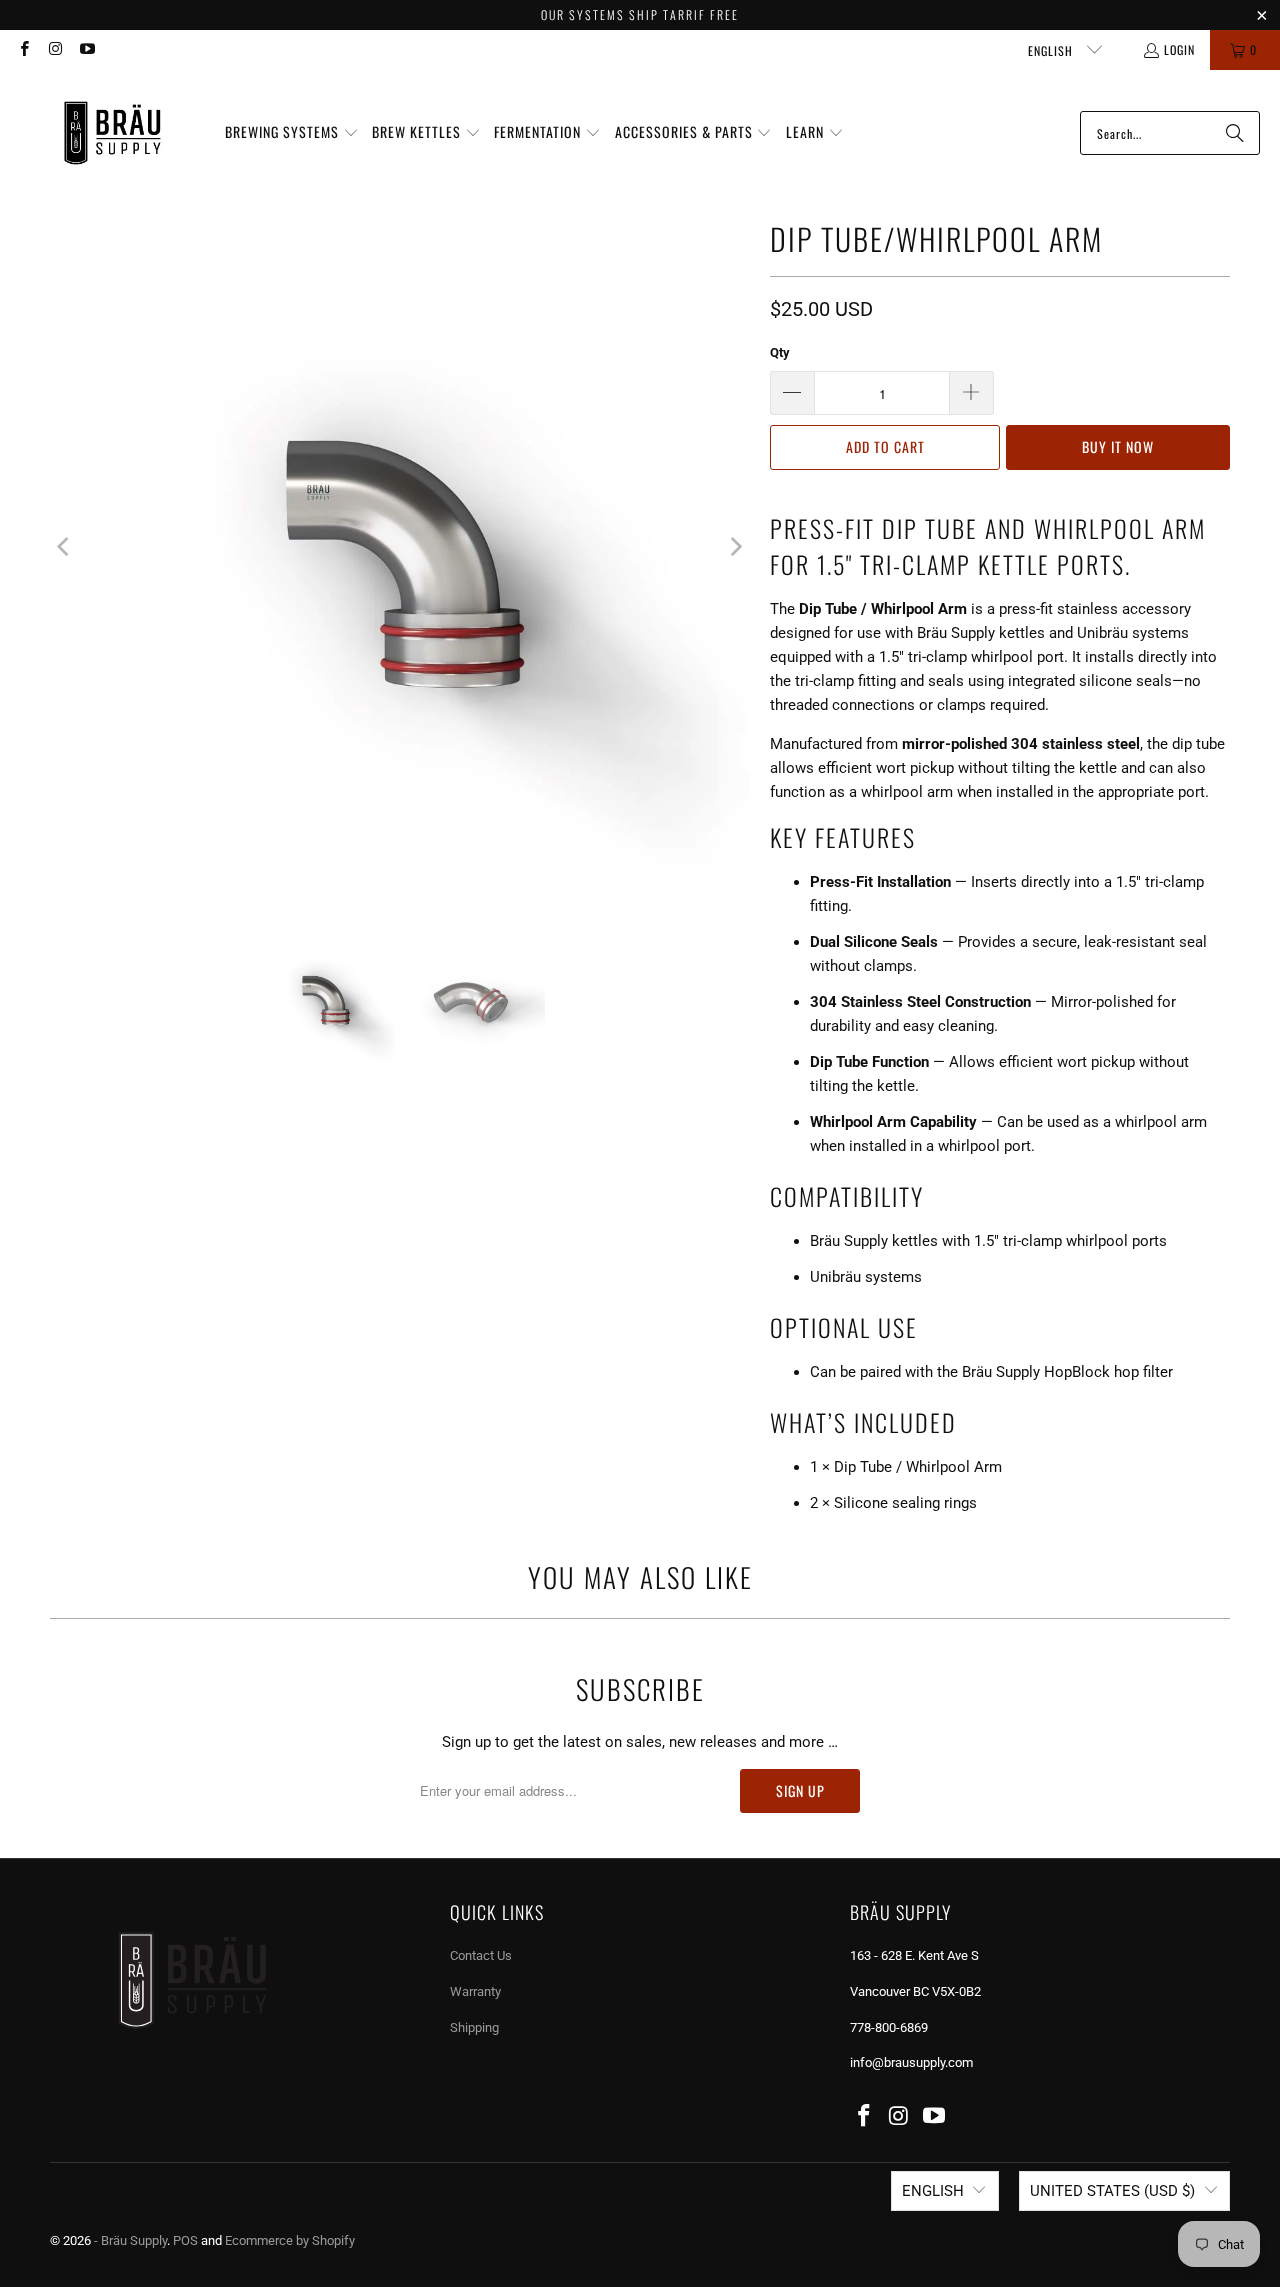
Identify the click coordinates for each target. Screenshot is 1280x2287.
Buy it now (1118, 446)
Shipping (474, 2027)
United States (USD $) (1112, 2191)
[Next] (735, 547)
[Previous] (65, 547)
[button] (292, 133)
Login (1179, 49)
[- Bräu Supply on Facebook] (23, 49)
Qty (780, 352)
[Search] (1235, 133)
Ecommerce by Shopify (290, 2240)
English (1052, 50)
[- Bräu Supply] (112, 133)
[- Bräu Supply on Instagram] (54, 49)
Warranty (475, 1991)
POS (185, 2240)
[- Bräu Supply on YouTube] (86, 49)
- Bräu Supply (130, 2240)
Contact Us (481, 1955)
